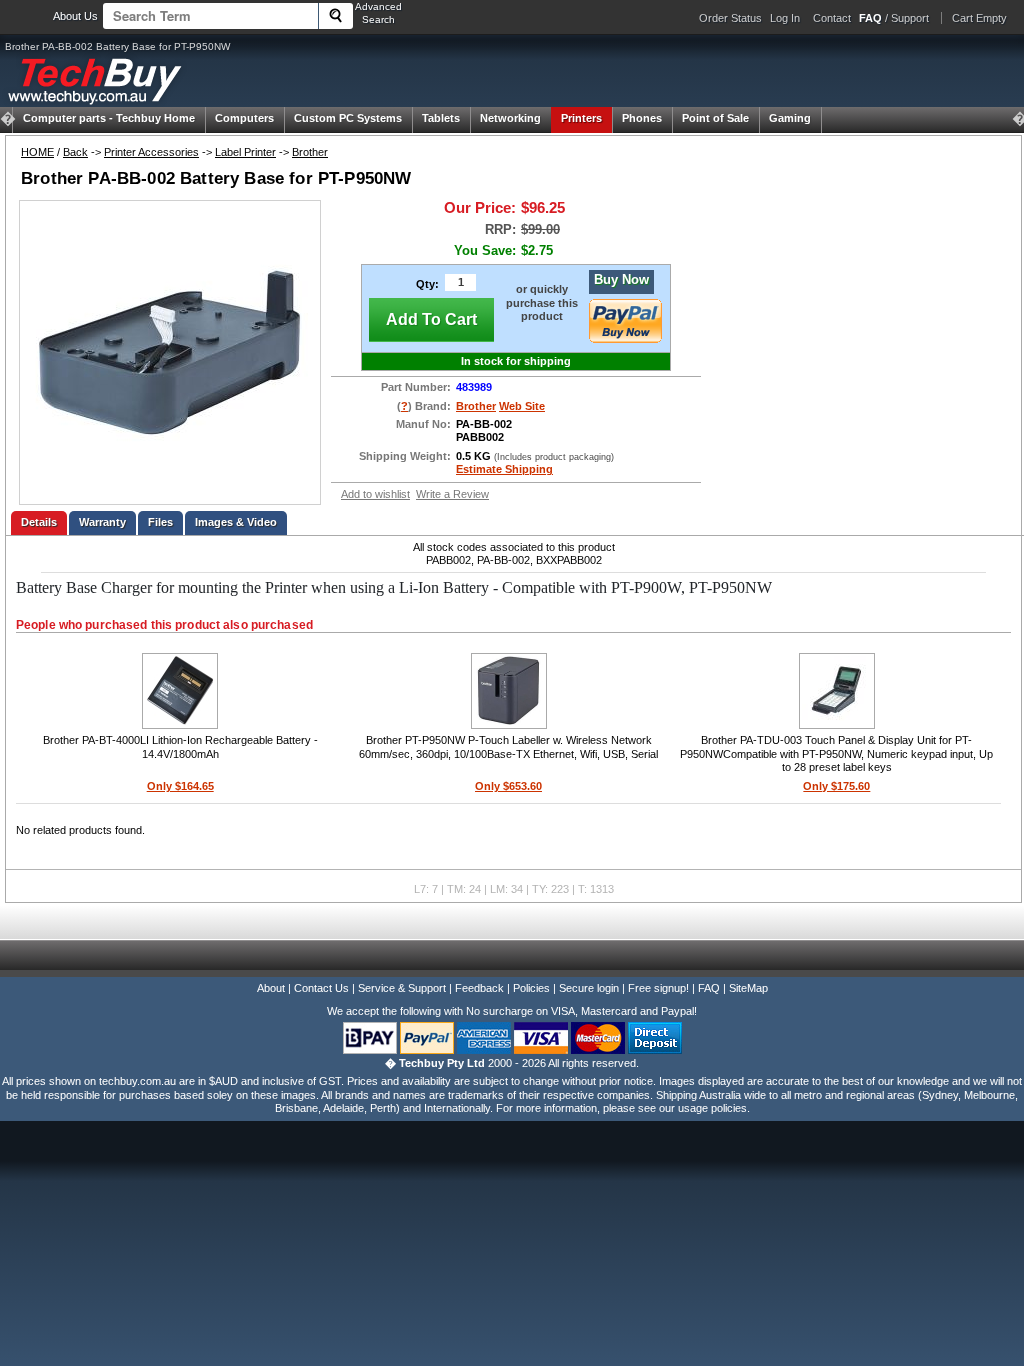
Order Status (730, 18)
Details (39, 522)
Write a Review (452, 494)
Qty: (427, 284)
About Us (75, 16)
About (271, 988)
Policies (531, 988)
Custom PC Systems (348, 118)
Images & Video (236, 522)
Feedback (479, 988)
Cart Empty (979, 18)
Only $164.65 (180, 786)
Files (160, 522)
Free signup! (658, 988)
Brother (310, 152)
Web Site (522, 406)
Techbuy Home (109, 118)
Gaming (790, 118)
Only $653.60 (508, 786)
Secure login (589, 988)
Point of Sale (715, 118)
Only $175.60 (836, 786)
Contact (832, 18)
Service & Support (402, 988)
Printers (581, 118)
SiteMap (748, 988)
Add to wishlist (375, 494)
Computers (244, 118)
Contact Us (321, 988)
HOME (37, 152)
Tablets (441, 118)
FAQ (709, 988)
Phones (642, 118)
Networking (510, 118)
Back (75, 152)
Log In (785, 18)
